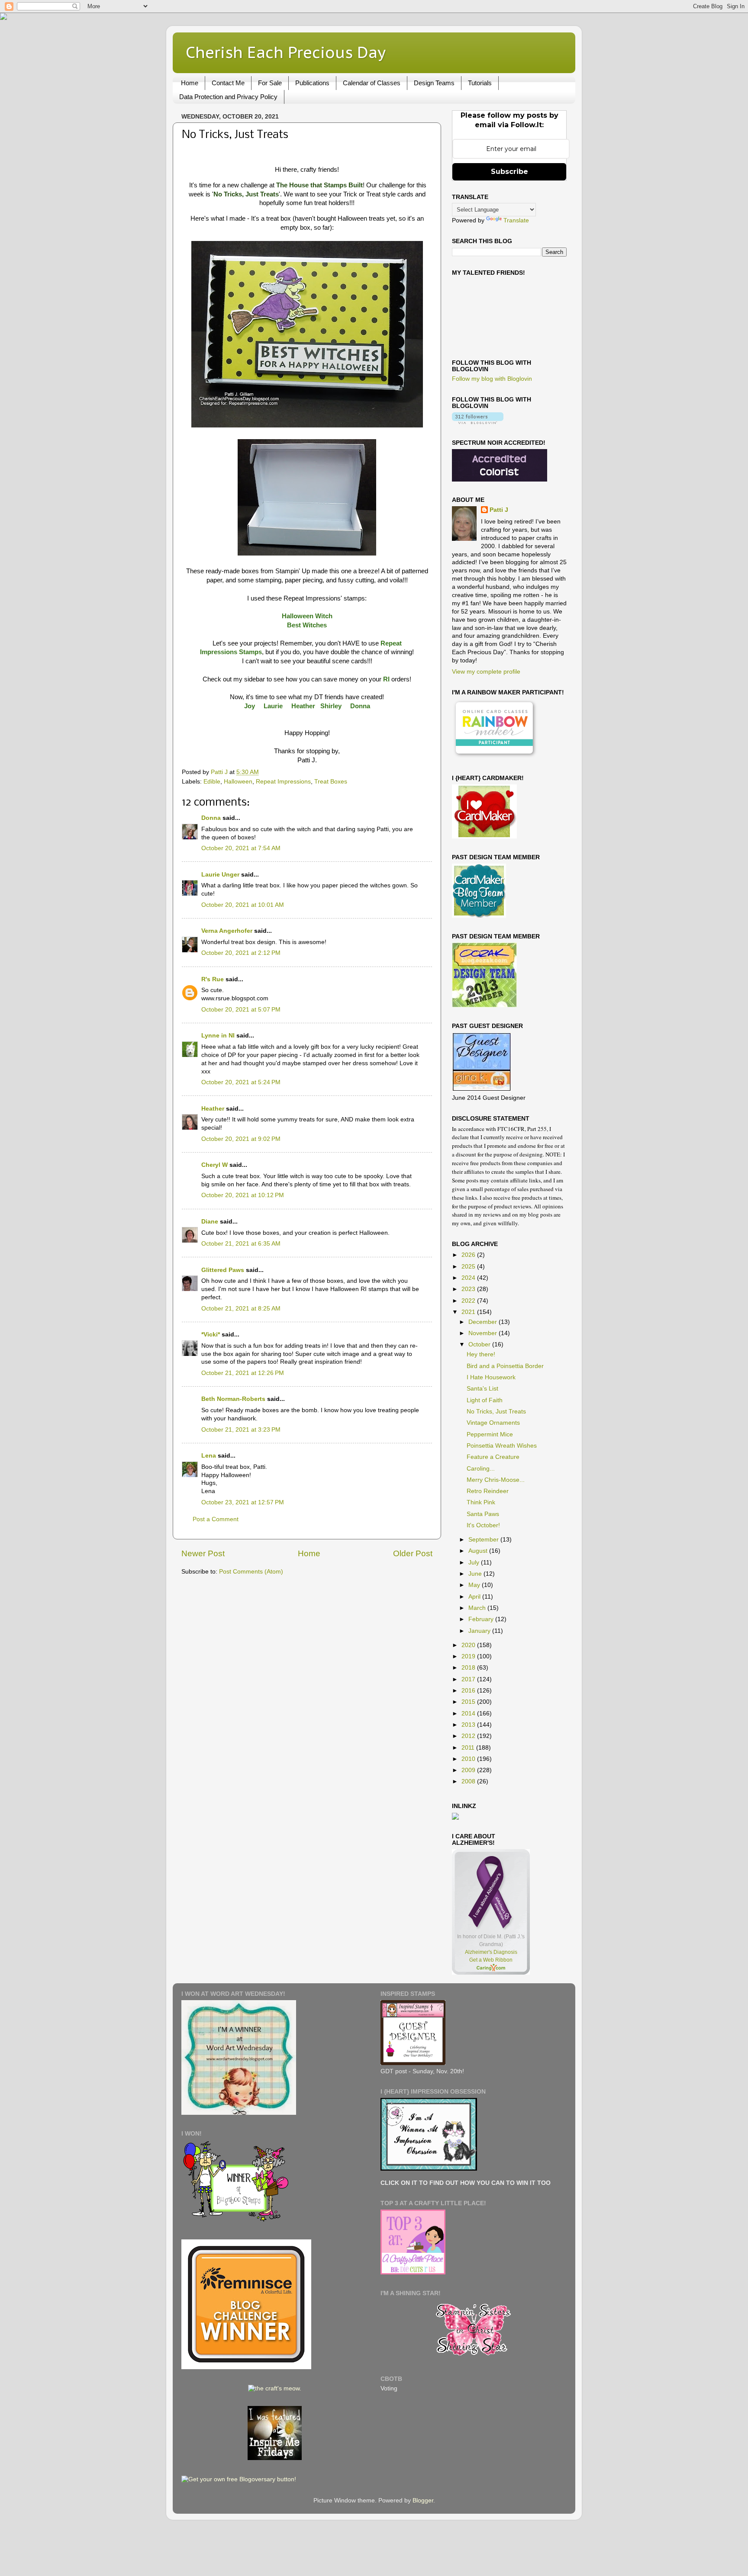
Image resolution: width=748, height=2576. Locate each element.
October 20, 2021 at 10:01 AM (243, 905)
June (476, 1574)
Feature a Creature (493, 1457)
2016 (469, 1691)
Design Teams (434, 83)
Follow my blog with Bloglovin (492, 379)
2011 (469, 1748)
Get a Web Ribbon (491, 1960)
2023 (469, 1289)
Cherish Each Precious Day (286, 52)
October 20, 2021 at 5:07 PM (241, 1010)
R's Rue (213, 979)
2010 (469, 1759)
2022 (469, 1301)
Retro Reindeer (488, 1491)
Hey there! (481, 1354)
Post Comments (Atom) (251, 1572)
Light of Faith (485, 1400)
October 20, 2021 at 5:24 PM (241, 1082)
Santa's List (482, 1389)
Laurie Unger (220, 875)
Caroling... (481, 1469)
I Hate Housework (491, 1377)
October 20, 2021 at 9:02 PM (241, 1139)
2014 (469, 1714)
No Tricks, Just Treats (496, 1412)
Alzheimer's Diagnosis (491, 1952)
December (484, 1322)
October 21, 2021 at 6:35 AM (241, 1244)
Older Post (413, 1553)
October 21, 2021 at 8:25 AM (241, 1309)
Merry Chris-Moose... (496, 1480)
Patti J (499, 510)
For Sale (270, 83)
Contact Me (228, 83)
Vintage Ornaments (493, 1423)
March (478, 1608)
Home (190, 83)
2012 (469, 1736)
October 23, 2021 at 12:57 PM (243, 1502)
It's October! (483, 1525)
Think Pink (481, 1502)
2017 (469, 1679)
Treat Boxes (331, 782)
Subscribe (509, 172)
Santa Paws (483, 1514)
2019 (469, 1656)
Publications (312, 83)
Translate (516, 220)
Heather (213, 1109)
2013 (469, 1725)
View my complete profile (486, 672)
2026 (469, 1255)
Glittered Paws (223, 1270)
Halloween (238, 782)
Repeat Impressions (283, 782)
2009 (469, 1770)
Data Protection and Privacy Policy (228, 97)
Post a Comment (216, 1519)
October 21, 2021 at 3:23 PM (241, 1430)
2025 (469, 1267)
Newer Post (203, 1553)
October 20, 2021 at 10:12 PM (243, 1195)
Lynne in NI (218, 1036)
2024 (469, 1278)
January (480, 1631)
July (475, 1563)
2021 (469, 1312)
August (479, 1551)
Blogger (423, 2501)
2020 (469, 1645)
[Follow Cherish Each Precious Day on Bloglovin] (478, 422)
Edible (212, 782)
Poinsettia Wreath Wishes (502, 1446)
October (480, 1344)
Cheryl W (214, 1165)
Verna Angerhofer (227, 931)
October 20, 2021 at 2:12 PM (241, 953)
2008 (469, 1781)
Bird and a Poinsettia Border (505, 1366)
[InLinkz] (455, 1816)
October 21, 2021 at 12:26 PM (243, 1373)
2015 (469, 1702)
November (484, 1333)
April (475, 1597)
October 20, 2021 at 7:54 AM (241, 848)
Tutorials (480, 83)
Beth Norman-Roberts (233, 1399)
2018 (469, 1668)
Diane (210, 1222)
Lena (209, 1456)
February (482, 1619)
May (475, 1585)
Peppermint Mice (490, 1434)
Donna (211, 818)
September (484, 1540)
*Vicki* (211, 1335)
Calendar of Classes (372, 83)
